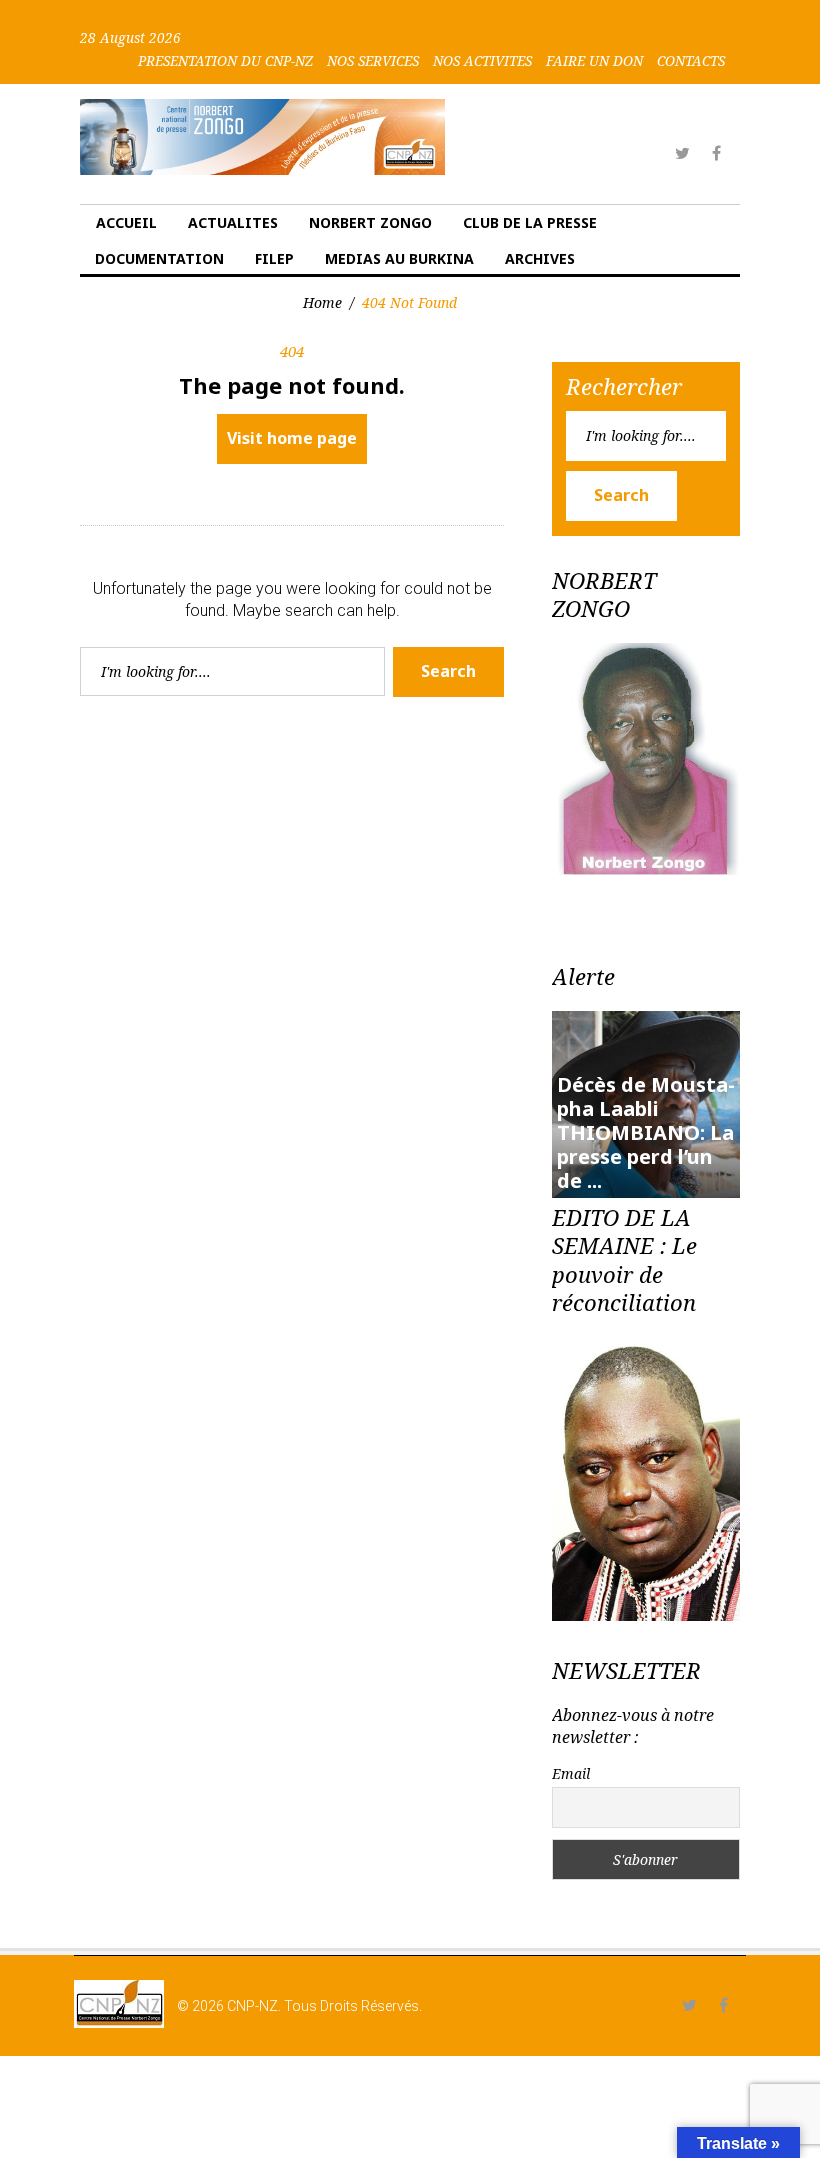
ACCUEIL (126, 222)
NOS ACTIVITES (482, 61)
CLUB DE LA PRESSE (530, 222)
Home (322, 302)
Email (571, 1773)
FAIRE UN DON (594, 61)
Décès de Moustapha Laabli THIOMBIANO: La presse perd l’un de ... (646, 1132)
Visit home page (292, 438)
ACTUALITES (233, 222)
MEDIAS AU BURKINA (399, 258)
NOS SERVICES (373, 61)
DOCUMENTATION (159, 258)
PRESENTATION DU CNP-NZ (225, 61)
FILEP (274, 258)
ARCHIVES (540, 258)
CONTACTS (691, 61)
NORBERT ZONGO (370, 222)
